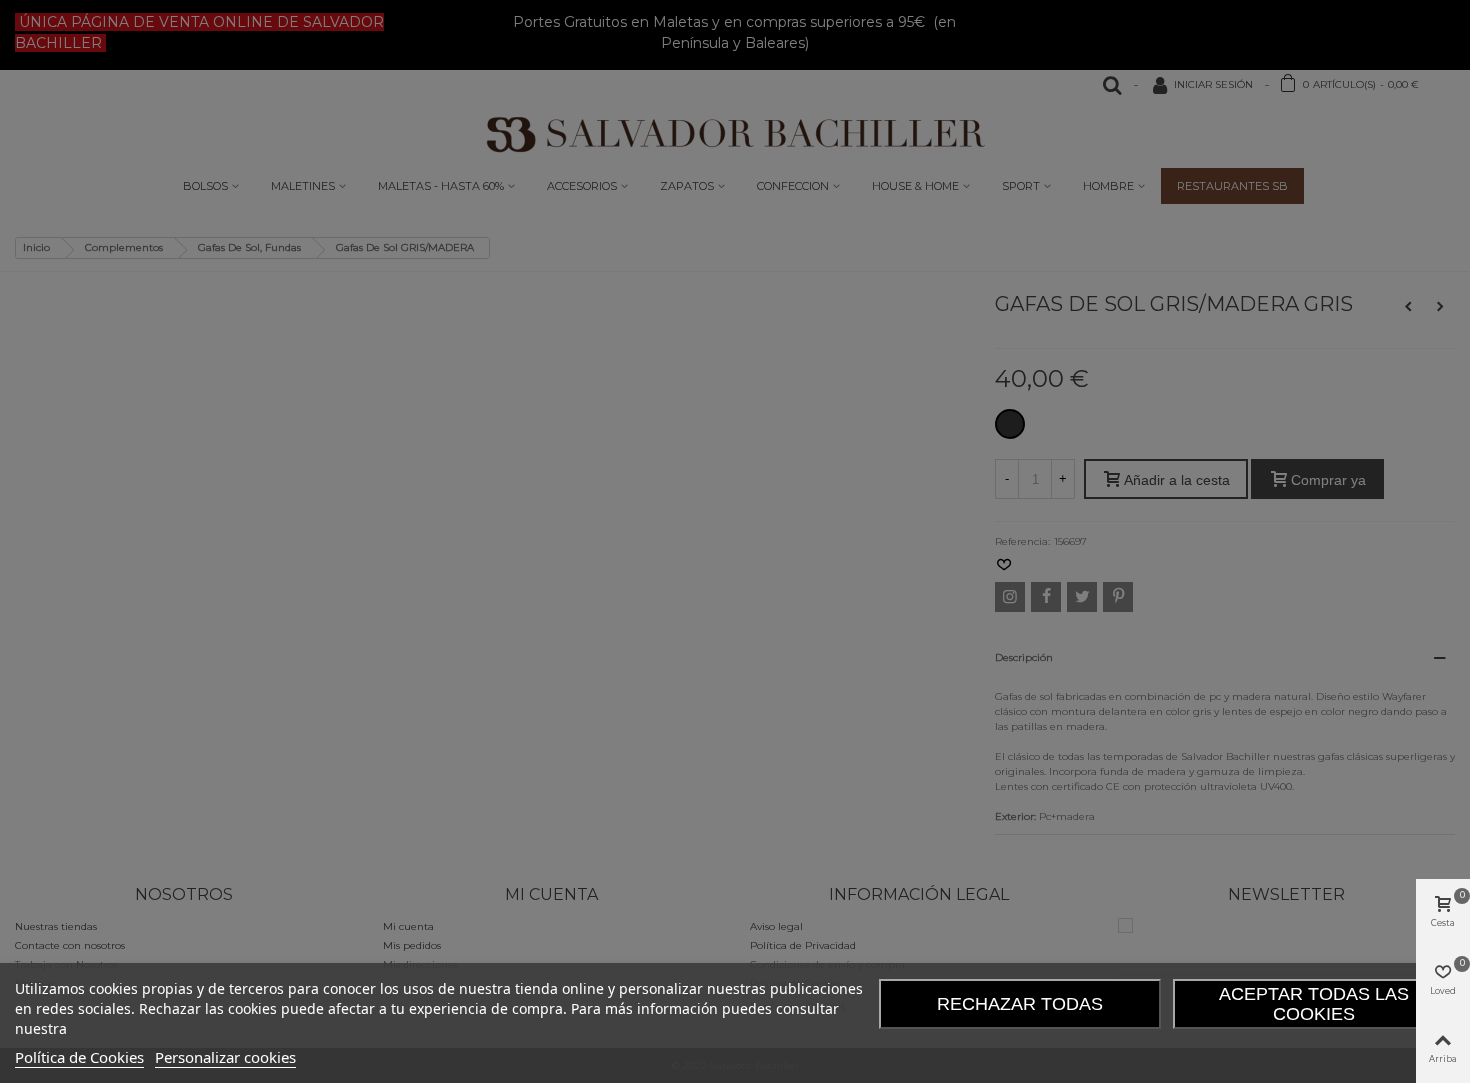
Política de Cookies (79, 1057)
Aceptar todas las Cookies (1314, 1004)
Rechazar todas (1020, 1004)
